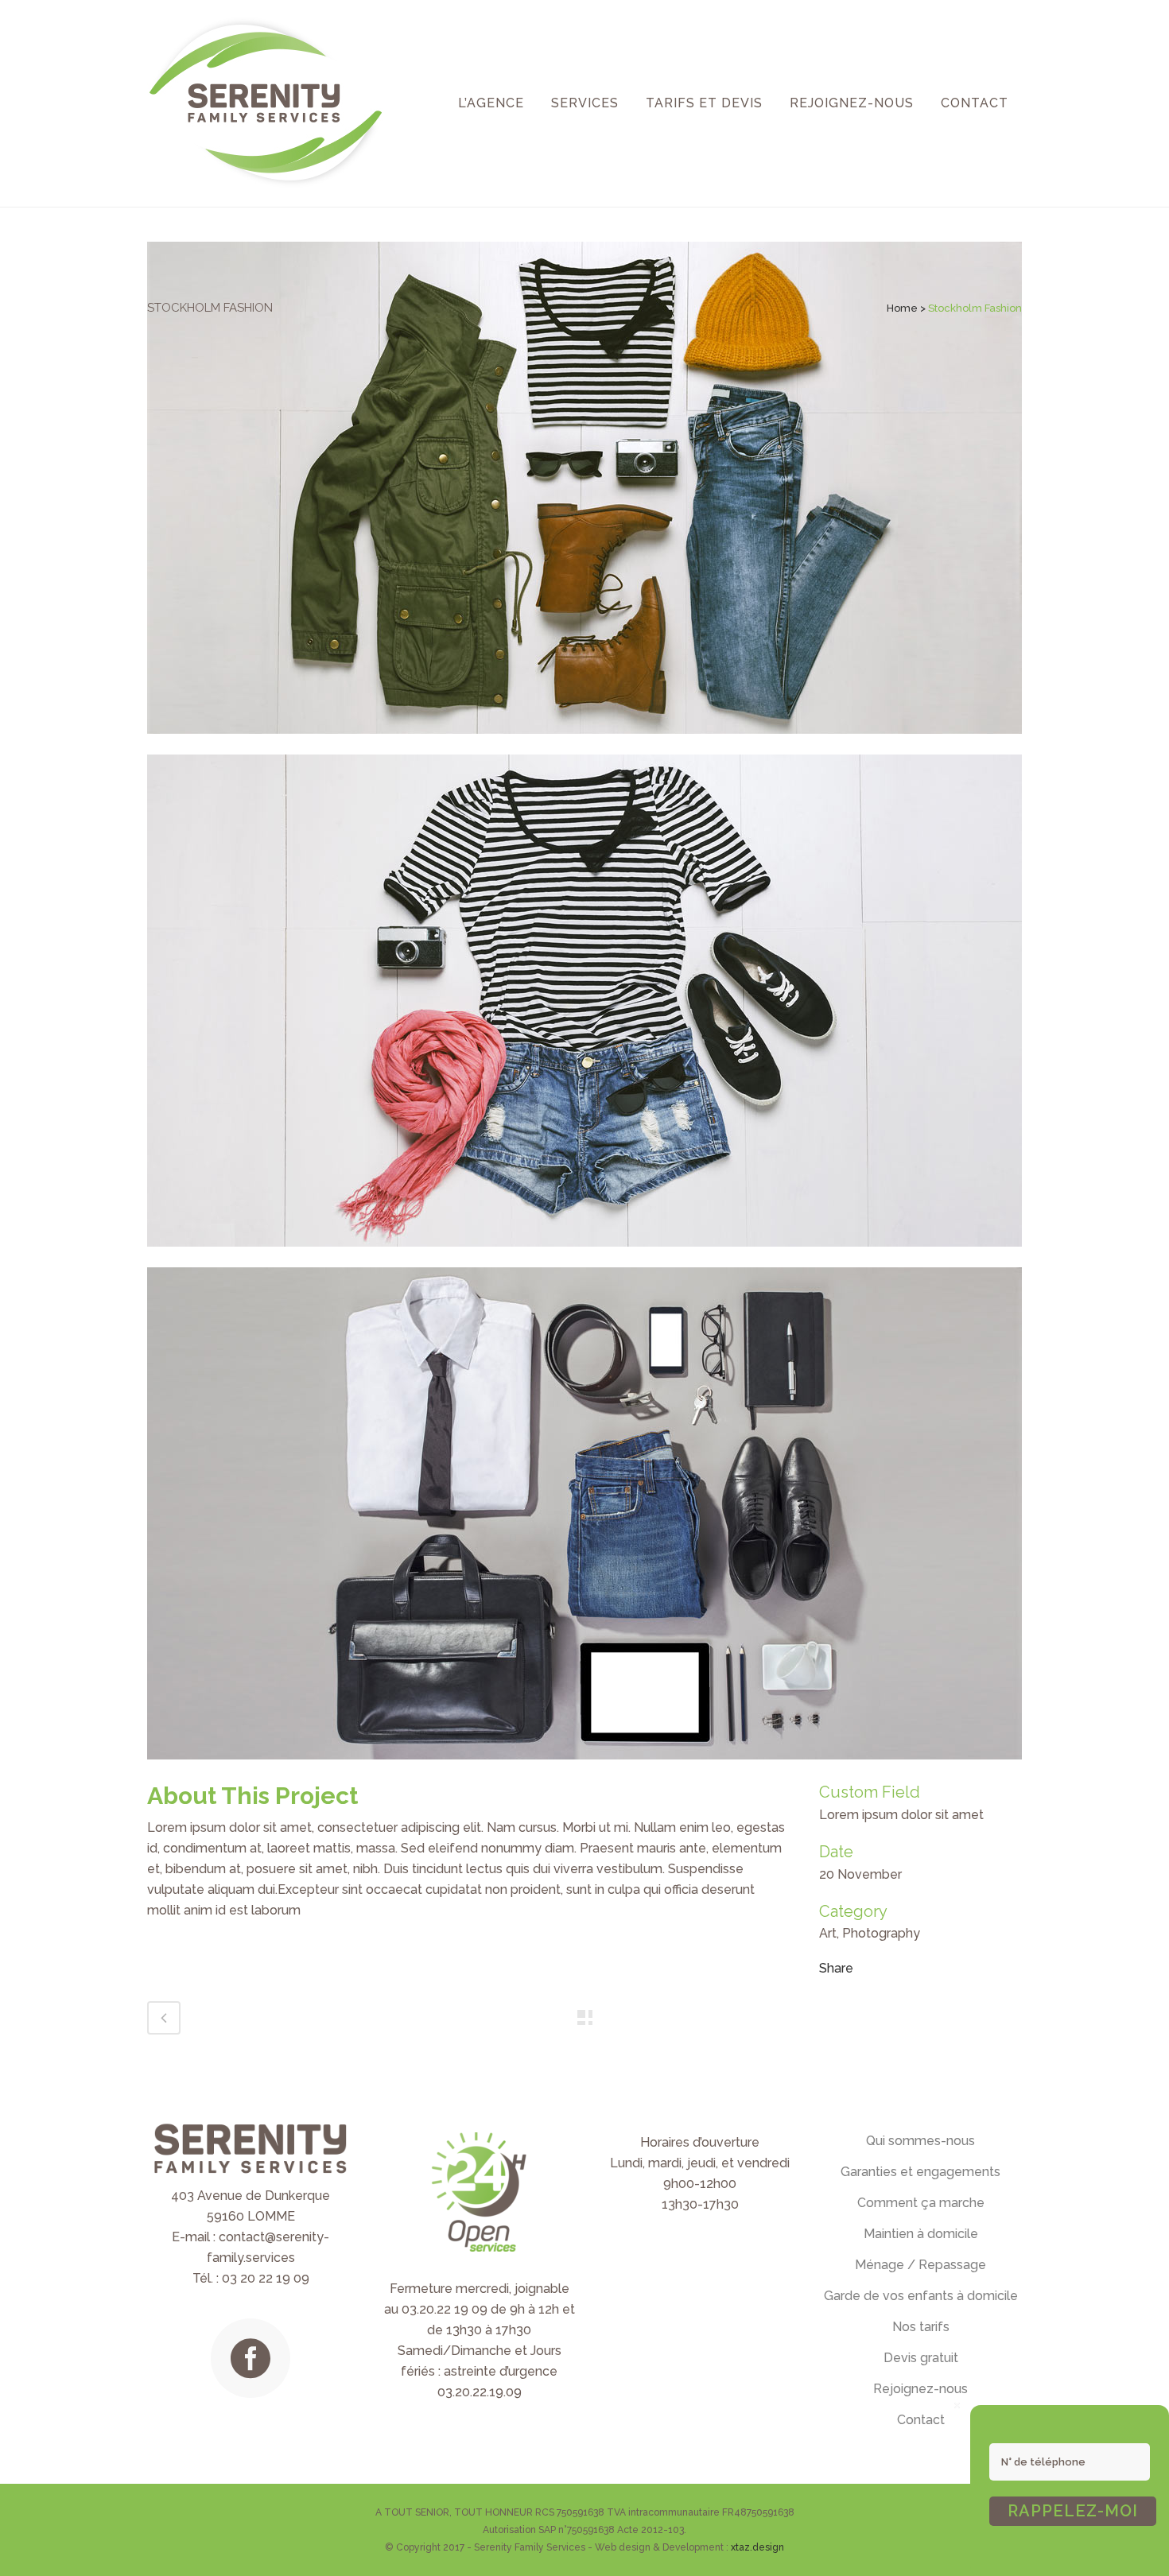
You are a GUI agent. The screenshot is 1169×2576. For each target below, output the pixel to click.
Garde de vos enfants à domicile (921, 2296)
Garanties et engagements (920, 2172)
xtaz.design (757, 2547)
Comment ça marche (921, 2203)
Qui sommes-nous (920, 2141)
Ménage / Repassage (920, 2265)
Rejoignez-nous (920, 2389)
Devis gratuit (921, 2358)
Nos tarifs (921, 2327)
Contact (921, 2420)
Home (902, 308)
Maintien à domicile (921, 2234)
